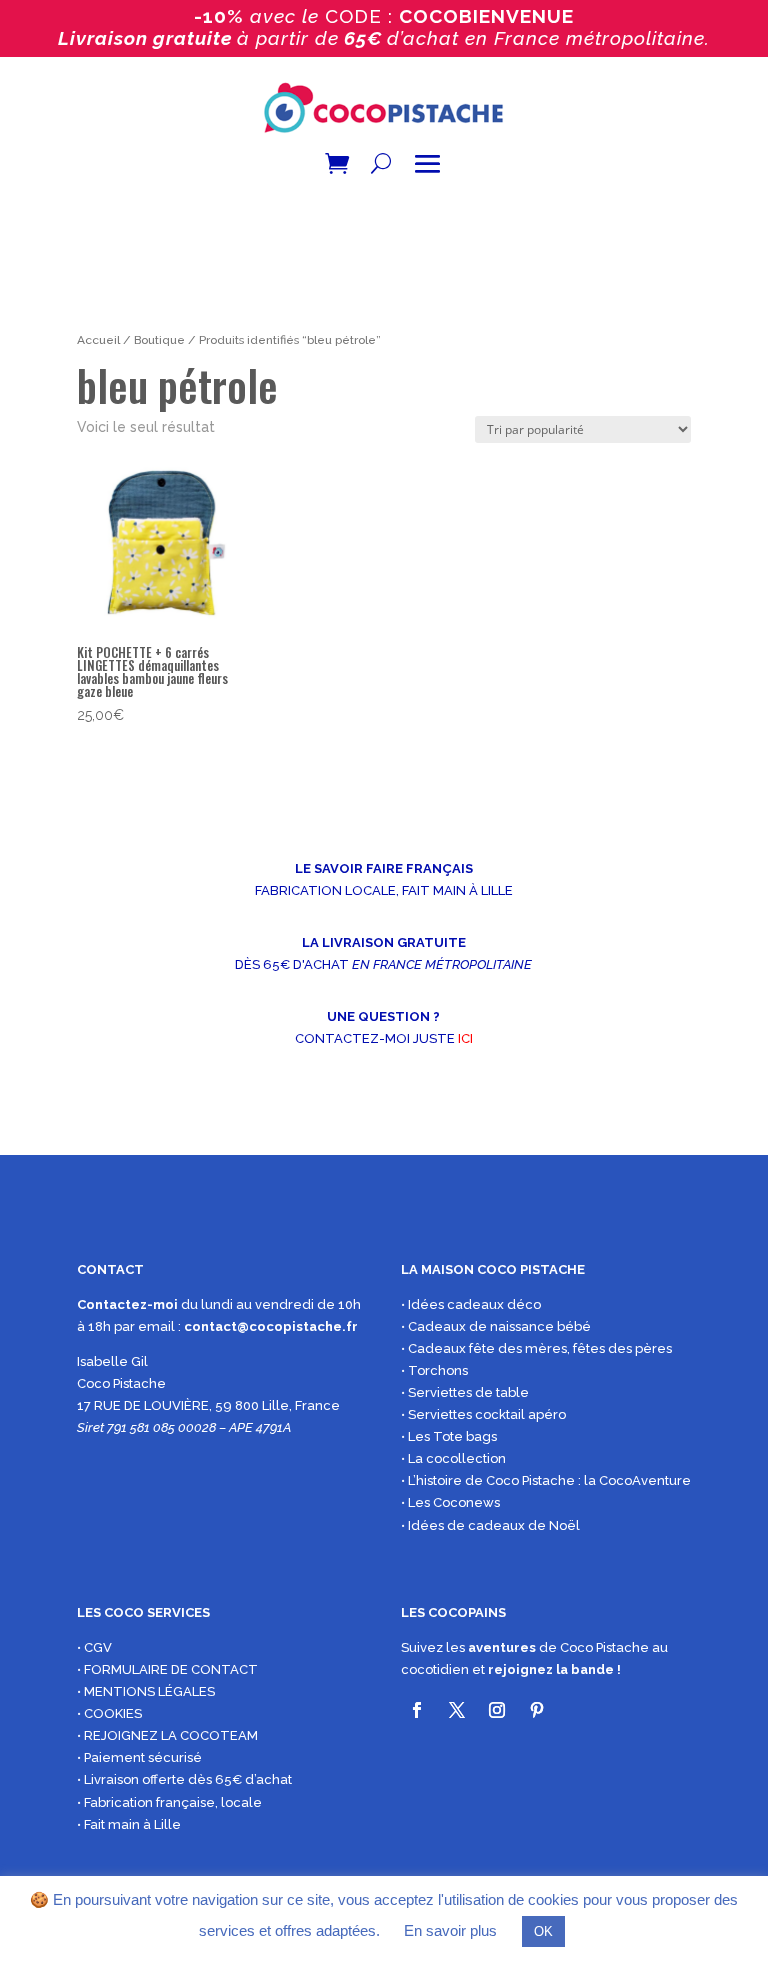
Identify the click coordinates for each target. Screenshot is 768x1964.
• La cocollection (453, 1458)
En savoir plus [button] (450, 1930)
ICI (465, 1038)
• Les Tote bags (449, 1436)
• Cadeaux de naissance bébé (496, 1326)
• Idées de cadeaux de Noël (490, 1525)
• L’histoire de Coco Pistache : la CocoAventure (546, 1480)
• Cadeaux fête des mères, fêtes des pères (536, 1348)
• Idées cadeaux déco (471, 1304)
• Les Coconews (450, 1502)
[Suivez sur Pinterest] (537, 1710)
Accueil (98, 340)
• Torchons (434, 1370)
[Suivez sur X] (457, 1710)
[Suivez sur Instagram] (497, 1710)
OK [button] (543, 1931)
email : (161, 1326)
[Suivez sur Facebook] (417, 1710)
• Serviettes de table (465, 1392)
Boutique (159, 340)
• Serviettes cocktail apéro (483, 1414)
